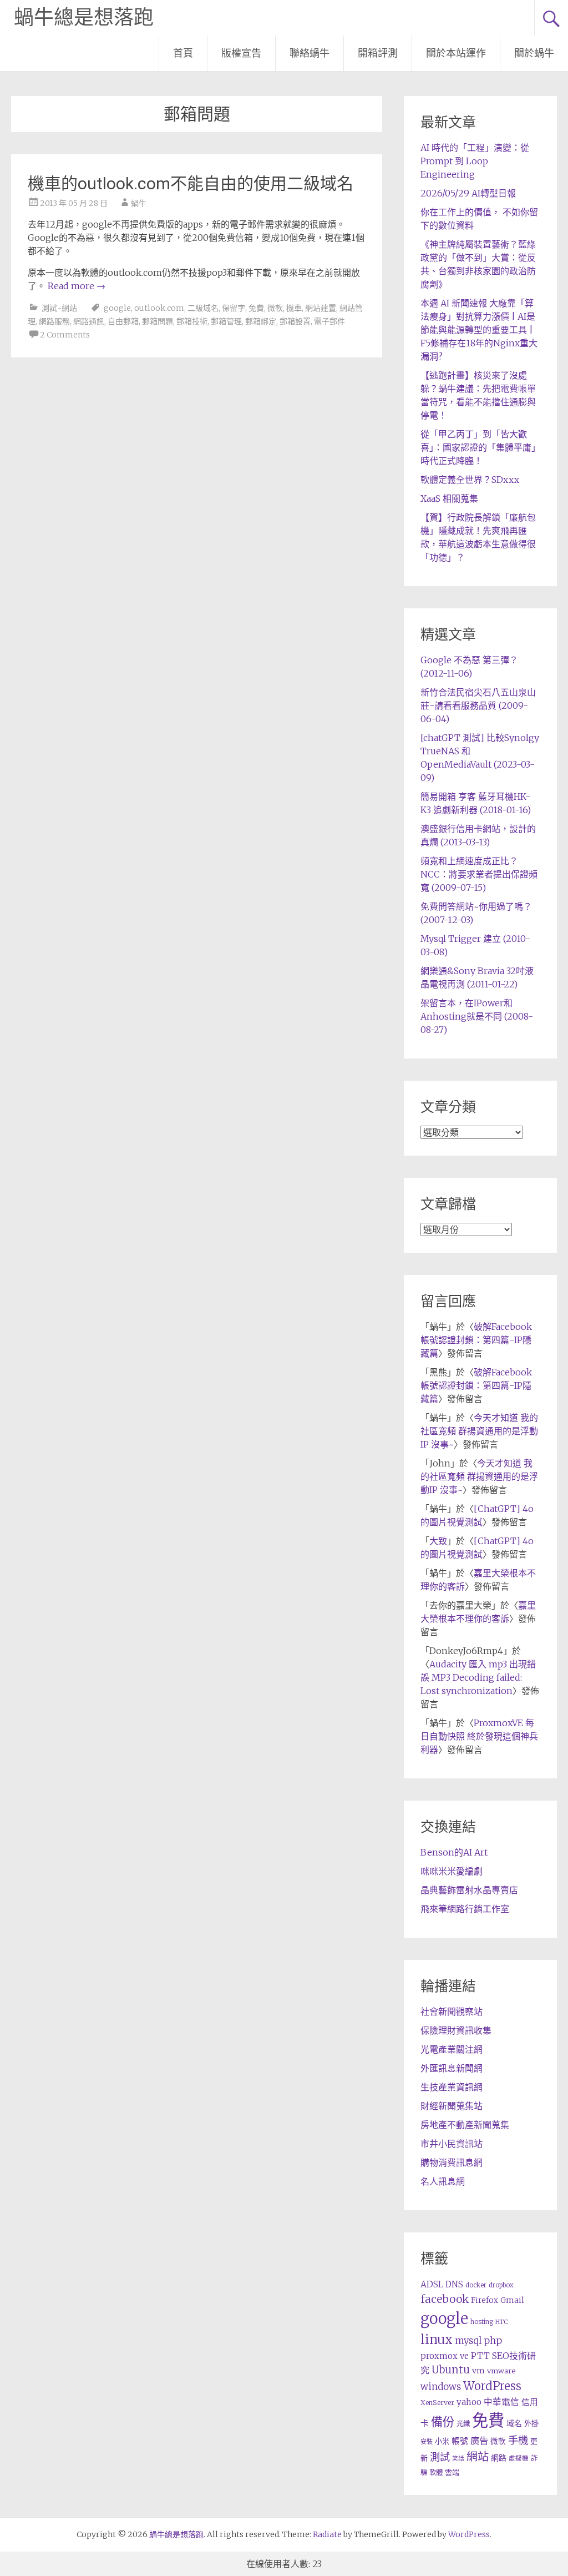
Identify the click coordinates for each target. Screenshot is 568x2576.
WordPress (492, 2386)
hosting (482, 2322)
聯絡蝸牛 (310, 53)
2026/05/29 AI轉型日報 (468, 193)
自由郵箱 (123, 321)
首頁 (183, 53)
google (117, 308)
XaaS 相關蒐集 (449, 498)
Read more (77, 286)
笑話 (458, 2459)
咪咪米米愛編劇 (452, 1871)
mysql (468, 2341)
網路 (499, 2458)
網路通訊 (89, 321)
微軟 (275, 308)
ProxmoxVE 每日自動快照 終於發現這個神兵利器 (479, 1736)
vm (478, 2371)
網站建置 (321, 308)
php (493, 2341)
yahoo (469, 2402)
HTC (502, 2322)
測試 (440, 2457)
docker (476, 2285)
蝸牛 (139, 203)
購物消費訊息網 (452, 2162)
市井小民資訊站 (452, 2144)
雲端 (452, 2472)
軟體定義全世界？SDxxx (470, 480)
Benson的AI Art (454, 1852)
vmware (501, 2371)
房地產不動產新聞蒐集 (465, 2125)
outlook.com (159, 308)
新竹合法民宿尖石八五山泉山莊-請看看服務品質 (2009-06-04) (478, 705)
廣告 (479, 2441)
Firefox (485, 2300)
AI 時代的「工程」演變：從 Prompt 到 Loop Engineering (475, 161)
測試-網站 (59, 308)
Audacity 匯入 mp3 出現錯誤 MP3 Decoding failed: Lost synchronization (478, 1677)
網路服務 (54, 321)
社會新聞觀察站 (452, 2012)
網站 (478, 2457)
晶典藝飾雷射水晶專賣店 (469, 1890)
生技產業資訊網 (452, 2087)
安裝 (427, 2442)
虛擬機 (519, 2458)
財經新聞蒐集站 (452, 2106)
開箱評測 (378, 53)
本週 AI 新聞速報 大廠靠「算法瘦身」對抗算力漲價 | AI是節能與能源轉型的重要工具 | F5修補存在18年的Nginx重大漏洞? (479, 330)
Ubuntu (451, 2370)
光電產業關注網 (452, 2049)
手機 (518, 2440)
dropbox (501, 2285)
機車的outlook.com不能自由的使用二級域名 (191, 183)
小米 (442, 2441)
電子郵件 (329, 321)
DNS (454, 2284)
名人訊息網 (443, 2181)
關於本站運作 (456, 53)
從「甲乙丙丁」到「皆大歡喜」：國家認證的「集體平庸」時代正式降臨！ (478, 447)
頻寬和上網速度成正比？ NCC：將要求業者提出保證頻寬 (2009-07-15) (479, 874)
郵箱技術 (192, 321)
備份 (443, 2422)
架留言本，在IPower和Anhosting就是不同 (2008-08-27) (477, 1016)
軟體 (436, 2472)
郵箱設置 (295, 321)
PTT (480, 2356)
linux (437, 2340)
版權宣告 (241, 53)
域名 (514, 2423)
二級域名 (203, 308)
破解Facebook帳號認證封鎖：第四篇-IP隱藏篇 (476, 1340)
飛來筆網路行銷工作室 (465, 1909)
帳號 (460, 2441)
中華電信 (501, 2402)
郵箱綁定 (261, 321)
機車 (294, 308)
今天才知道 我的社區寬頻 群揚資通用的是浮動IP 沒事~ (479, 1431)
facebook (445, 2299)
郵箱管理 (226, 321)
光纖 (463, 2424)
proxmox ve (445, 2356)
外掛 (531, 2424)
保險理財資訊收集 (456, 2030)
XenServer (437, 2403)
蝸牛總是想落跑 (84, 18)
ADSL (432, 2284)
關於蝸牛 (534, 53)
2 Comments (65, 335)
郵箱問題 (158, 321)
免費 (256, 308)
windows (441, 2387)
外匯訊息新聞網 (452, 2068)
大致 (438, 1541)
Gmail (512, 2300)
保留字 (234, 308)
